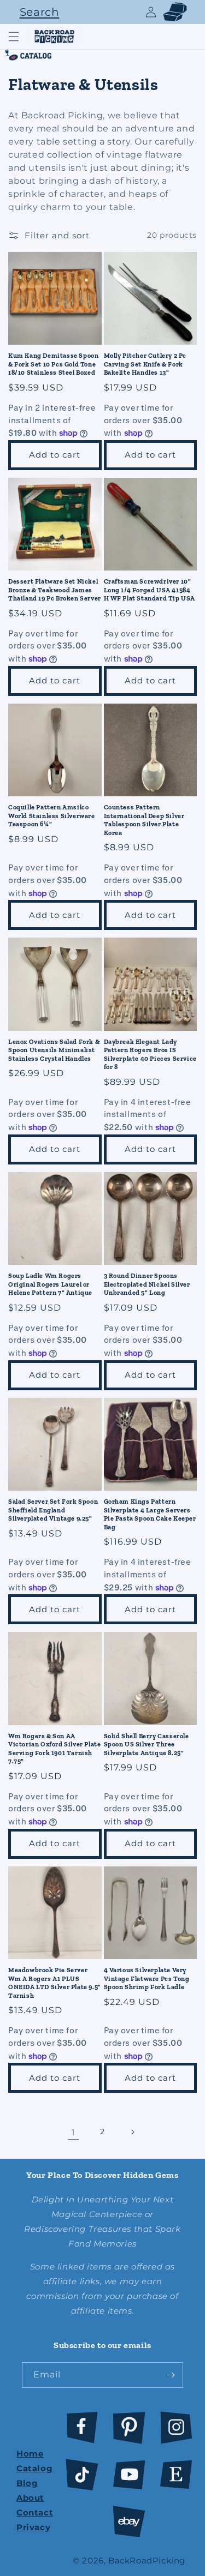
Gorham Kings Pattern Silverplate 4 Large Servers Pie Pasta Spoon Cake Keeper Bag (150, 1514)
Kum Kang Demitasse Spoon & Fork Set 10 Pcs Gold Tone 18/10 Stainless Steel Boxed (53, 364)
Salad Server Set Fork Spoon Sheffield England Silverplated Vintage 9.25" (53, 1510)
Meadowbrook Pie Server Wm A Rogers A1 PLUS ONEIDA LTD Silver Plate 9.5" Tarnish (55, 1983)
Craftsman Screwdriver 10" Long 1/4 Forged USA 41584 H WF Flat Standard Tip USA (150, 590)
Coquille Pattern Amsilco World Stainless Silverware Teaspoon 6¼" (52, 816)
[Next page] (132, 2132)
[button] (37, 12)
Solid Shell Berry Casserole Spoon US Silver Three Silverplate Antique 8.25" (147, 1745)
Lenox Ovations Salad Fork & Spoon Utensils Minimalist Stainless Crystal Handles (54, 1050)
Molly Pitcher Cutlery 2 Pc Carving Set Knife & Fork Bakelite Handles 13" (145, 364)
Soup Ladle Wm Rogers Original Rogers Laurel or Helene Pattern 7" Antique (50, 1284)
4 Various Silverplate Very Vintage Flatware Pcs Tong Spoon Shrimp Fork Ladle (147, 1978)
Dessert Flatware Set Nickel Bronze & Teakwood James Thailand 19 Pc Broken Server (55, 590)
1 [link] (73, 2132)
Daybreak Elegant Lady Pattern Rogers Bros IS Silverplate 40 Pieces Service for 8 (150, 1055)
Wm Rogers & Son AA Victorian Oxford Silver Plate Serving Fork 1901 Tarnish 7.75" (54, 1749)
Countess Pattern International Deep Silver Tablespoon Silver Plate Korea (144, 820)
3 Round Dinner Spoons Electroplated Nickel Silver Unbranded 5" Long (147, 1284)
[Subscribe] (171, 2375)
